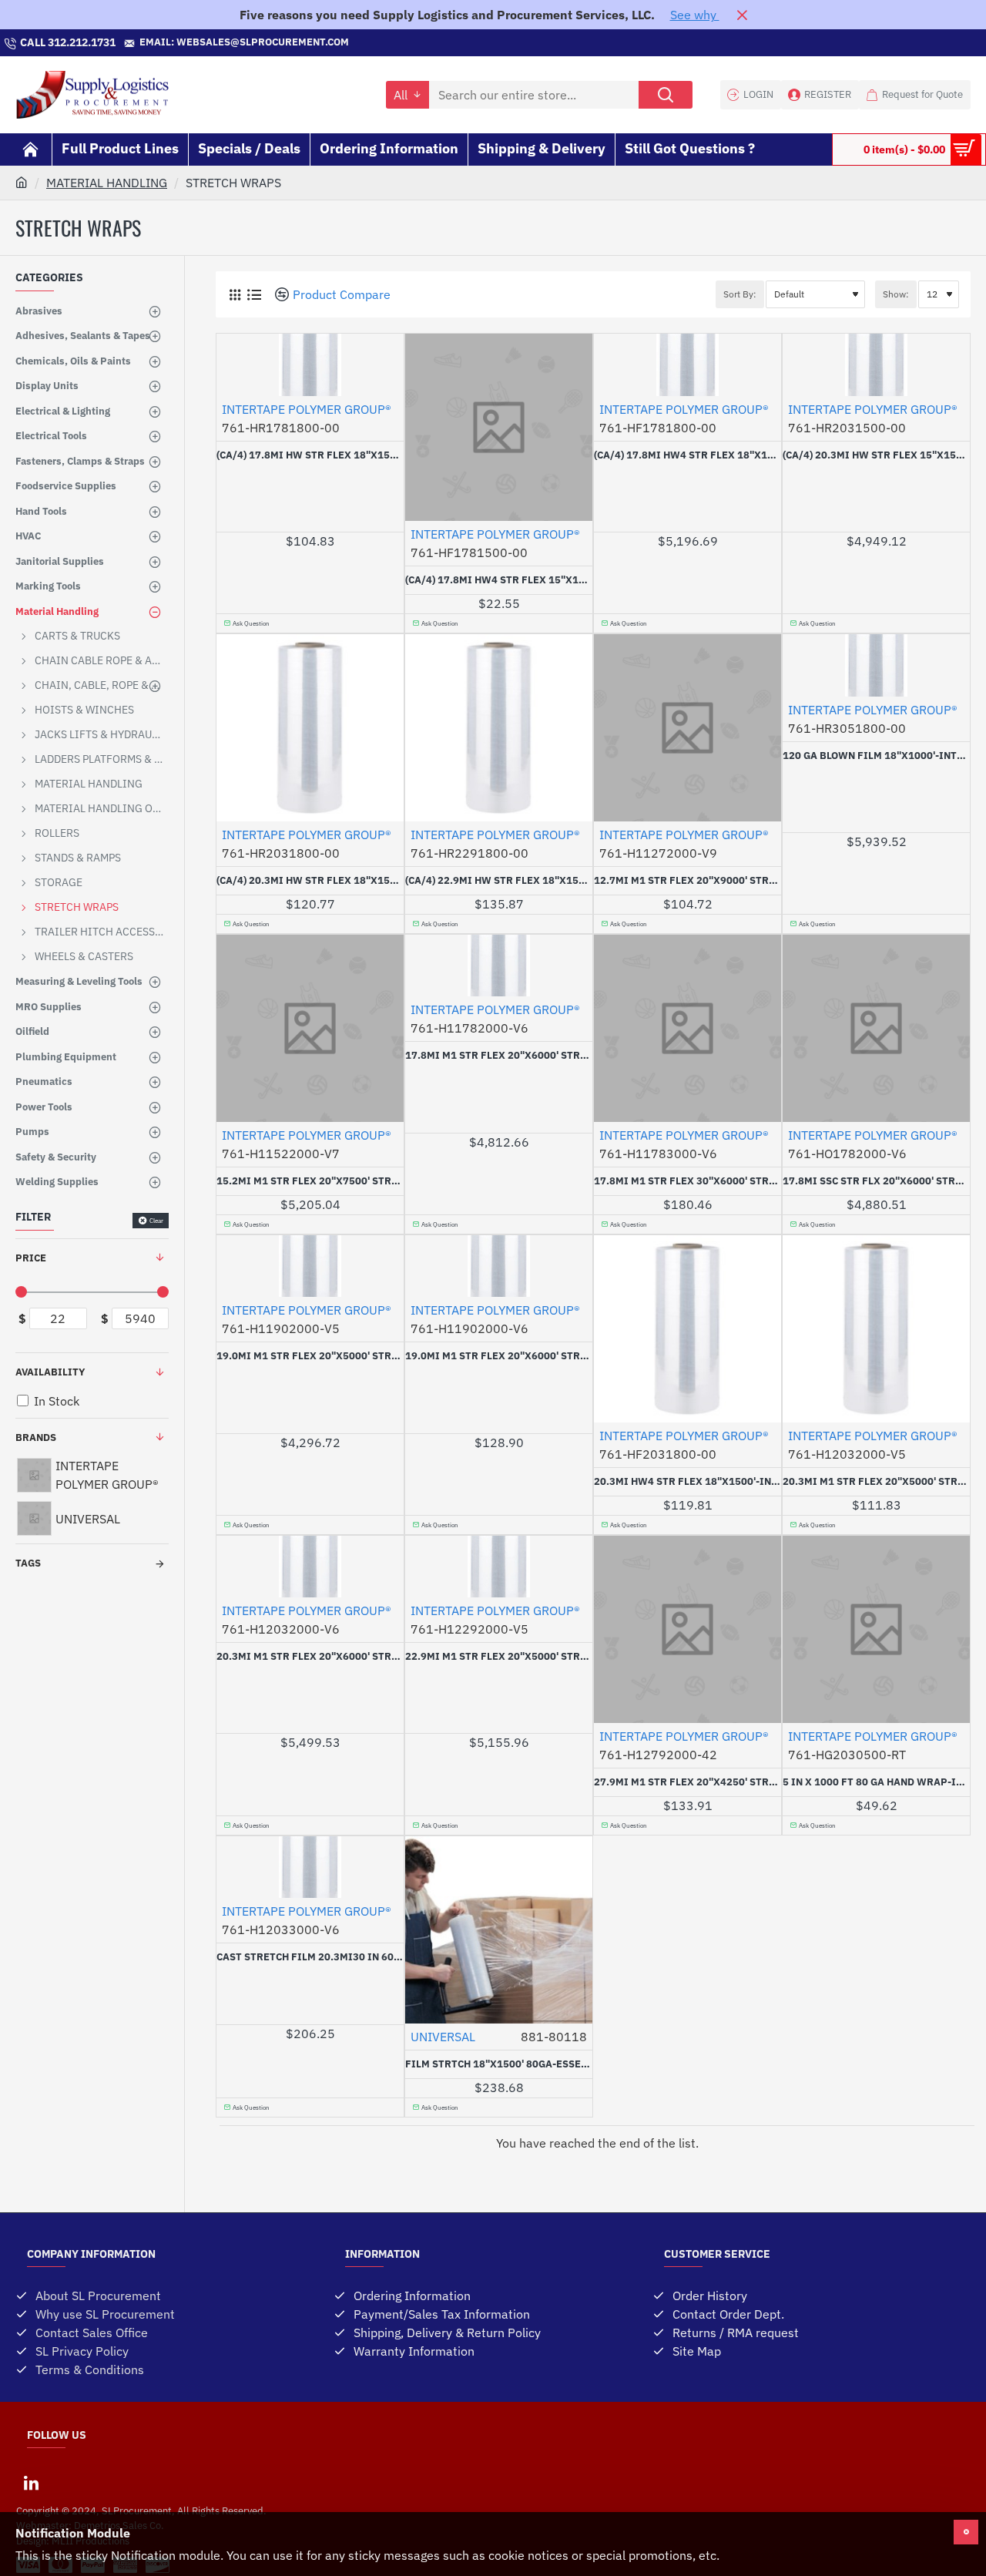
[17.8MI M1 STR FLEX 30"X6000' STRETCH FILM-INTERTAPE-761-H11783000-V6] (688, 1028)
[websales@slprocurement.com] (357, 43)
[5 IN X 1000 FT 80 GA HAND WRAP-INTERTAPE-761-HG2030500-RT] (876, 1629)
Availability (50, 1372)
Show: (896, 294)
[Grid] (235, 295)
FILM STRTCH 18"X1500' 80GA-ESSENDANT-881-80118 (499, 2064)
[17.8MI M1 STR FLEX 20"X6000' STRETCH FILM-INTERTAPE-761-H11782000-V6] (499, 966)
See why (695, 15)
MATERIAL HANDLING (107, 183)
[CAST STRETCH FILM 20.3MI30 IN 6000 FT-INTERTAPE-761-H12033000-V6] (310, 1867)
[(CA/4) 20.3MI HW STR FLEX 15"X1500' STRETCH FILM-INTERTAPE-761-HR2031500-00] (876, 365)
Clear (156, 1221)
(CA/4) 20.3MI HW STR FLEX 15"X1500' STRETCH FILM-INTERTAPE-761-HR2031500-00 (876, 455)
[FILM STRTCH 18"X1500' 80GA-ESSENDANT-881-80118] (499, 1930)
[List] (254, 295)
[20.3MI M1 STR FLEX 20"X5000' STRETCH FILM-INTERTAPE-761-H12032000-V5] (876, 1329)
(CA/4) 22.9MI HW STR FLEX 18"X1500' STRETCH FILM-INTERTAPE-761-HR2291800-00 (499, 881)
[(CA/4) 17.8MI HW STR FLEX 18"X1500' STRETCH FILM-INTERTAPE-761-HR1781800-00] (310, 365)
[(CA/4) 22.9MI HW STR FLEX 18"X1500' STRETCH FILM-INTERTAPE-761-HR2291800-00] (499, 728)
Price (31, 1258)
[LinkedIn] (31, 2483)
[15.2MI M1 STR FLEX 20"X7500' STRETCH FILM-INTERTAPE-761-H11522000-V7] (310, 1028)
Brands (36, 1437)
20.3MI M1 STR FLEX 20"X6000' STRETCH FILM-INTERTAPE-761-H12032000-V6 (310, 1657)
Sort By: (740, 294)
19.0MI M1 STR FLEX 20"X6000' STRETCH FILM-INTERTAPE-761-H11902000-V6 (499, 1356)
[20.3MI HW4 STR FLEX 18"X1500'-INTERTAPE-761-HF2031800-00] (688, 1329)
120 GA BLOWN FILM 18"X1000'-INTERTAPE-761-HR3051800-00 (876, 756)
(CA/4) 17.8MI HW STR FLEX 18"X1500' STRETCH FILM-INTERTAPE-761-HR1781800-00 (310, 455)
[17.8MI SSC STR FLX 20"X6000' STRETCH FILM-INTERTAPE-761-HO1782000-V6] (876, 1028)
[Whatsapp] (493, 43)
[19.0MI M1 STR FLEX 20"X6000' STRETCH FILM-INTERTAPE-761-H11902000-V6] (499, 1266)
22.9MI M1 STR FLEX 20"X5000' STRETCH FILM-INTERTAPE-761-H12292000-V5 (499, 1657)
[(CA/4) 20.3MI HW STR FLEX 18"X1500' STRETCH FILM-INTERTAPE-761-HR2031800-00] (310, 728)
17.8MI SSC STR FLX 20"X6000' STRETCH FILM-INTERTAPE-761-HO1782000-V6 (876, 1181)
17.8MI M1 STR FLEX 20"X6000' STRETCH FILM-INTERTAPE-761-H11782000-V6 (499, 1056)
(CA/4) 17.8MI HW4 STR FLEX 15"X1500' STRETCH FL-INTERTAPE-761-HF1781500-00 (499, 580)
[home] (22, 182)
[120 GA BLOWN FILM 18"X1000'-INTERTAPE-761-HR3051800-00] (876, 665)
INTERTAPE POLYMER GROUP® (307, 409)
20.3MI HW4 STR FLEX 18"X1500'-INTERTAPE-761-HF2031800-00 (688, 1482)
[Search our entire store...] (666, 95)
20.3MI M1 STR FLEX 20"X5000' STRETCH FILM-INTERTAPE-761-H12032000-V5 (876, 1482)
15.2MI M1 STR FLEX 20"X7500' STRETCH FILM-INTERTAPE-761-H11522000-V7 (310, 1181)
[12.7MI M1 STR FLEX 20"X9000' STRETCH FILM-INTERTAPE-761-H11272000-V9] (688, 728)
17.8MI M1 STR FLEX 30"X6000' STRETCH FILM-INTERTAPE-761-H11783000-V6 (688, 1181)
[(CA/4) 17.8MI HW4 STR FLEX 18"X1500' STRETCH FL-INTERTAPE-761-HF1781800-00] (688, 365)
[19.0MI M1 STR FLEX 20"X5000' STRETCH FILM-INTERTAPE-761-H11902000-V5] (310, 1266)
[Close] (742, 15)
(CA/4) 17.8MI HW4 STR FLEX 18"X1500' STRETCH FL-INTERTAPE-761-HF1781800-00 (688, 455)
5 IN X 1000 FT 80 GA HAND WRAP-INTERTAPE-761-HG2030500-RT (876, 1782)
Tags (28, 1563)
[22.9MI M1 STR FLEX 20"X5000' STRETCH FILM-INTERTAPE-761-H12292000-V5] (499, 1567)
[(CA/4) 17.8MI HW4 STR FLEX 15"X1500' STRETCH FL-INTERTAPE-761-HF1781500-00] (499, 427)
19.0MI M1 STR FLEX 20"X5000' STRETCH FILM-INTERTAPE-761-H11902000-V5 (310, 1356)
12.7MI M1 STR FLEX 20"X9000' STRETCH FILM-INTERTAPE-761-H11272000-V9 (688, 881)
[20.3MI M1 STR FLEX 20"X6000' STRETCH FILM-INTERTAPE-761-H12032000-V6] (310, 1567)
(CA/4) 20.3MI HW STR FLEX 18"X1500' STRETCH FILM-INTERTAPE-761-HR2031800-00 (310, 881)
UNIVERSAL (443, 2037)
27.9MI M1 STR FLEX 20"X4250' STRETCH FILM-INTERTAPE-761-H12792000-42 (688, 1782)
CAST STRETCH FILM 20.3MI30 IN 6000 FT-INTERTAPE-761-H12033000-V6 (310, 1957)
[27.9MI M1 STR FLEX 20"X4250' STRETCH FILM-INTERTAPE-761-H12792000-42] (688, 1629)
